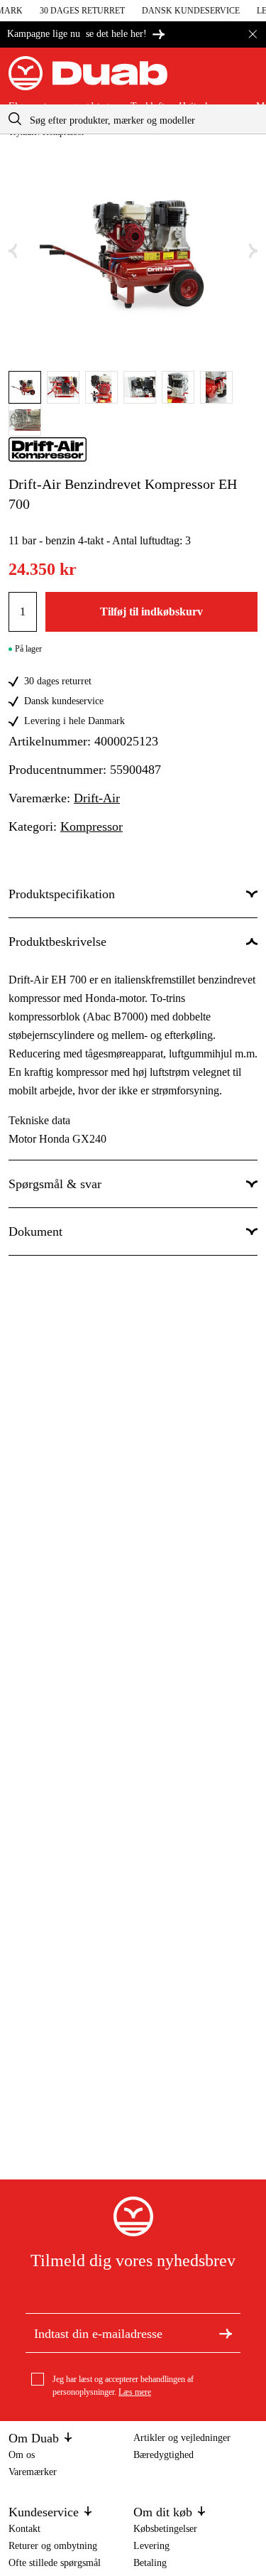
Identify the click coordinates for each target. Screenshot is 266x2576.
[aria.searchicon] (15, 119)
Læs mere (135, 2392)
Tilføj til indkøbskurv (151, 611)
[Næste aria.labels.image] (253, 251)
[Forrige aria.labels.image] (13, 251)
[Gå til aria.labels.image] (25, 387)
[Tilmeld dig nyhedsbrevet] (226, 2333)
